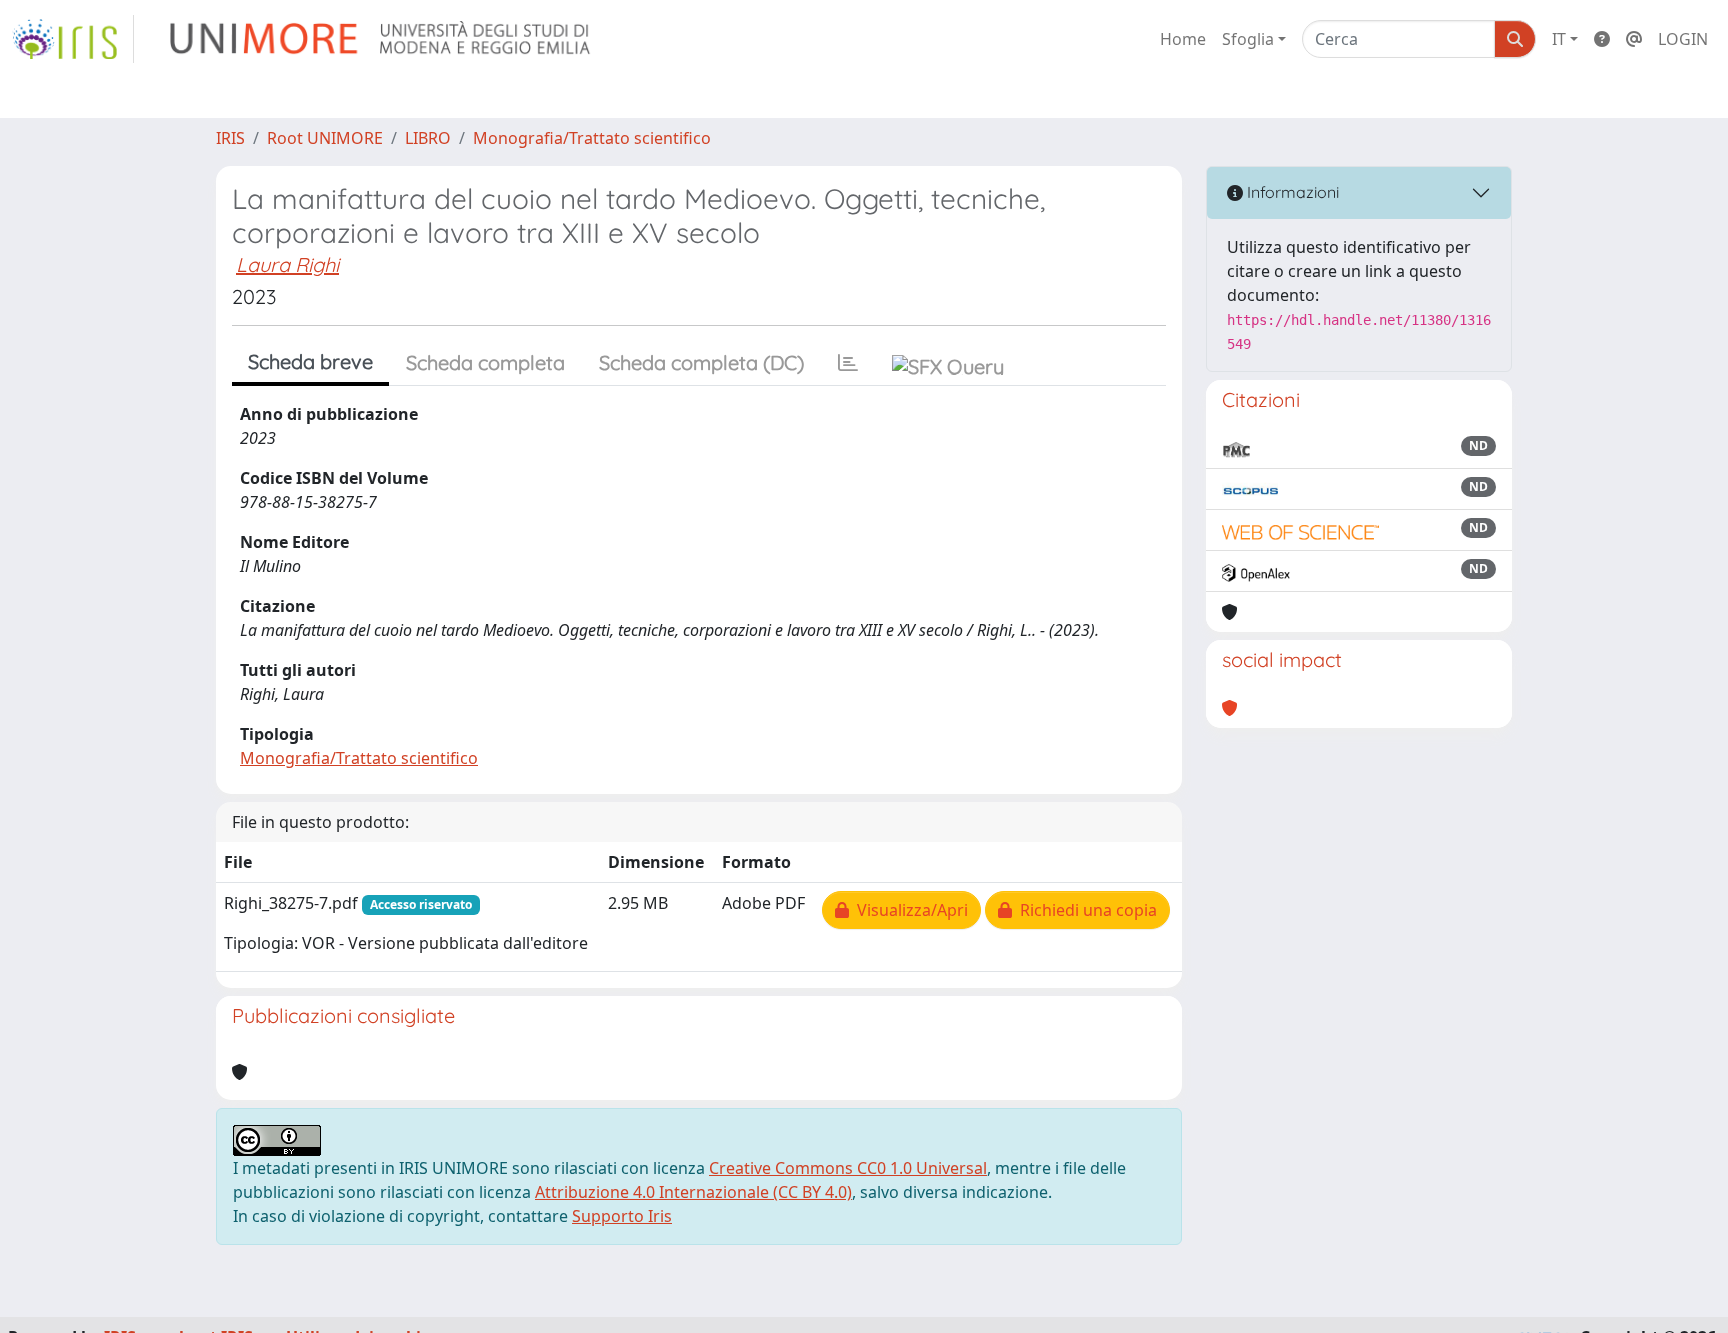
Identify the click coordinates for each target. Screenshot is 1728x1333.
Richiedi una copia (1084, 910)
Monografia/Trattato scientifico (592, 138)
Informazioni (1291, 192)
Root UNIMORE (325, 138)
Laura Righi (287, 264)
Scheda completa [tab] (485, 362)
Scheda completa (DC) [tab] (701, 362)
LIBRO (428, 138)
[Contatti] (1634, 39)
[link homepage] (73, 39)
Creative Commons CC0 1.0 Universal (848, 1168)
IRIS (230, 138)
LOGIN (1683, 39)
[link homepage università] (381, 39)
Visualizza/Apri (908, 910)
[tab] (848, 363)
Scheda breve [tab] (310, 361)
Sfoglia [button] (1248, 39)
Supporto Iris (622, 1216)
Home (1183, 39)
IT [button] (1559, 39)
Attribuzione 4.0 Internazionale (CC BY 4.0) (693, 1192)
